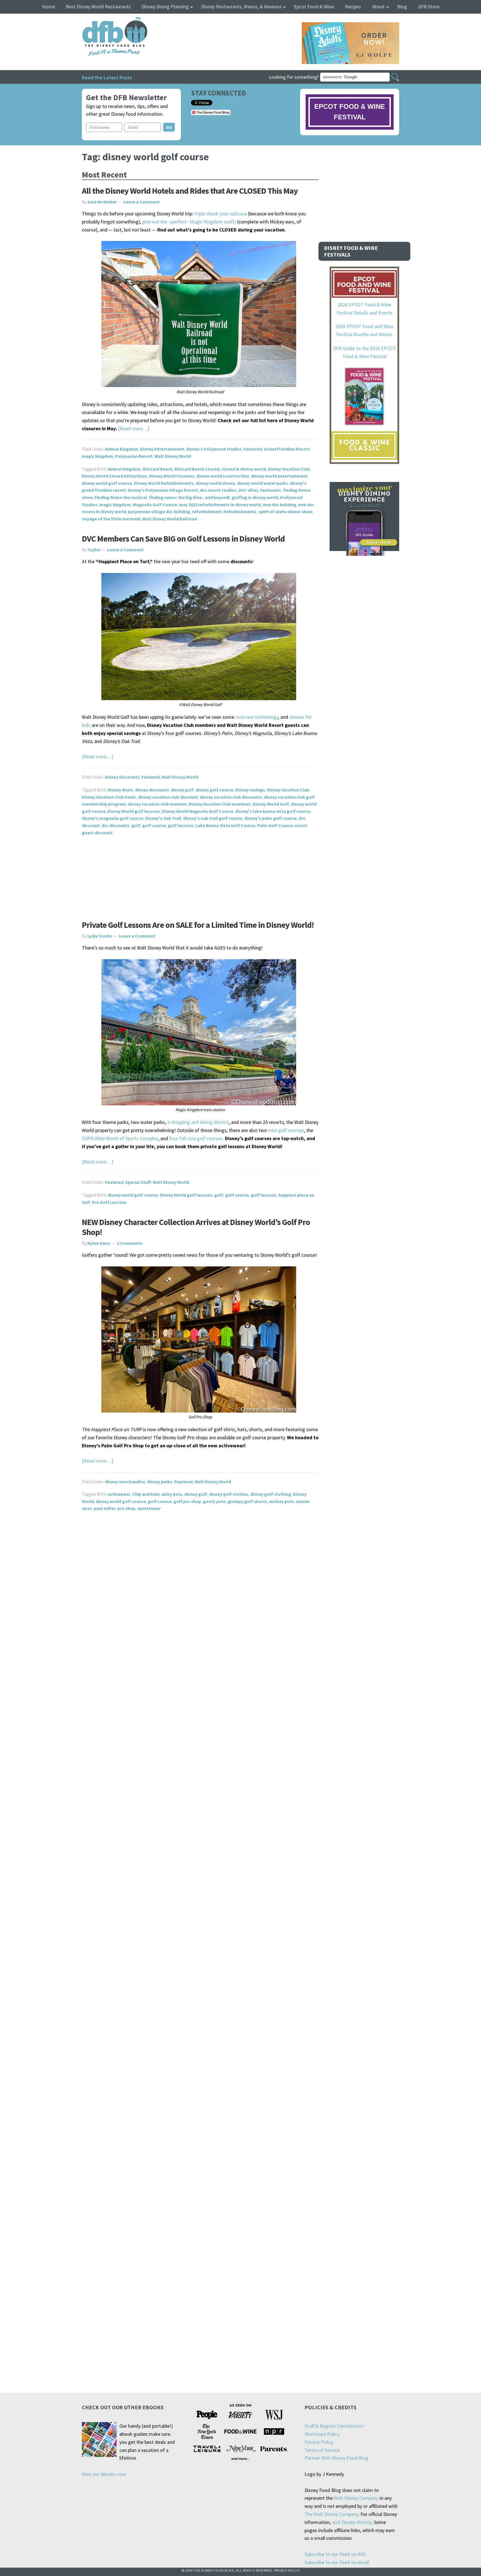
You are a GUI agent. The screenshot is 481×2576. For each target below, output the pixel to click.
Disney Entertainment (162, 449)
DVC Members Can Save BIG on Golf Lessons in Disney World (183, 538)
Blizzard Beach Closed (197, 469)
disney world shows (215, 483)
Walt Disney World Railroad (170, 519)
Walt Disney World (173, 456)
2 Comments (130, 1243)
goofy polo (214, 1501)
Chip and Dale (146, 1494)
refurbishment (207, 511)
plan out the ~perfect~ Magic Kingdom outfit (189, 222)
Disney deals (120, 790)
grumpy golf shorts (247, 1501)
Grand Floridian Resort (287, 449)
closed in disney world (244, 469)
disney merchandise (125, 1482)
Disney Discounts (122, 777)
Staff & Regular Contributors (334, 2426)
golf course (154, 825)
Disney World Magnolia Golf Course (198, 811)
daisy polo (172, 1494)
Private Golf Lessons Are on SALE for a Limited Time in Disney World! (198, 925)
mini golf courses (285, 1130)
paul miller (105, 1508)
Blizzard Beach (158, 469)
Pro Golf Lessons (109, 1202)
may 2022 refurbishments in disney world (220, 505)
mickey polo (282, 1501)
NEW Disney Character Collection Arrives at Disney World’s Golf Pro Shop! (196, 1227)
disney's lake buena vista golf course (273, 811)
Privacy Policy (319, 2442)
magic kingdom (98, 456)
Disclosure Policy (322, 2434)
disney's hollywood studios (214, 449)
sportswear (149, 1508)
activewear (119, 1494)
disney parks (160, 1482)
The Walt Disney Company (331, 2514)
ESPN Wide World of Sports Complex (120, 1138)
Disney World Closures (172, 476)
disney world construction (223, 476)
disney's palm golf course (271, 818)
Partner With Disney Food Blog (336, 2458)
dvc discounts (116, 825)
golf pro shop (187, 1501)
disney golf (182, 790)
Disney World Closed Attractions (115, 476)
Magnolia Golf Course (155, 505)
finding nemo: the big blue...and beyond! (189, 497)
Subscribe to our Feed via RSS (335, 2554)
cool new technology (257, 717)
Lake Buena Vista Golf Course (225, 825)
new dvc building (279, 505)
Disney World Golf (271, 804)
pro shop (126, 1508)
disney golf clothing (271, 1494)
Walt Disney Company (356, 2498)
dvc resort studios (218, 490)
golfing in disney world (255, 497)
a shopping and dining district (198, 1122)
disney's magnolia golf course (113, 818)
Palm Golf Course (275, 825)
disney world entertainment (279, 476)
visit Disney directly (352, 2522)
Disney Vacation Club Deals (109, 797)
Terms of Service (322, 2450)
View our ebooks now (104, 2474)
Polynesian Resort (134, 456)
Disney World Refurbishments (164, 483)
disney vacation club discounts (231, 797)
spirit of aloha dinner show (285, 511)
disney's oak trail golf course (213, 818)
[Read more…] (134, 428)
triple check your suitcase (221, 214)
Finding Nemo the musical (121, 497)
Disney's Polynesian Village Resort (163, 490)
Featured (253, 449)
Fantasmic (271, 490)
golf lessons (181, 825)
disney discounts (152, 790)
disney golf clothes (229, 1494)
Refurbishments (240, 511)
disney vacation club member (157, 804)
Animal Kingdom (122, 449)
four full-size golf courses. (197, 1138)
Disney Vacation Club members (220, 804)
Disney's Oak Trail (163, 818)
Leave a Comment (142, 202)
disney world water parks (262, 483)
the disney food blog (103, 20)
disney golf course (214, 790)
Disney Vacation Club (289, 469)
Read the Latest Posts (107, 77)
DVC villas (248, 490)
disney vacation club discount (168, 797)
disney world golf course (107, 483)
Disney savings (250, 790)
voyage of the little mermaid (111, 519)
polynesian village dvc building (159, 511)
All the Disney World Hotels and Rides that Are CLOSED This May (190, 191)
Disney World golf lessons (134, 811)
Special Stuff (138, 1182)
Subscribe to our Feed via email (337, 2562)
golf (136, 825)
